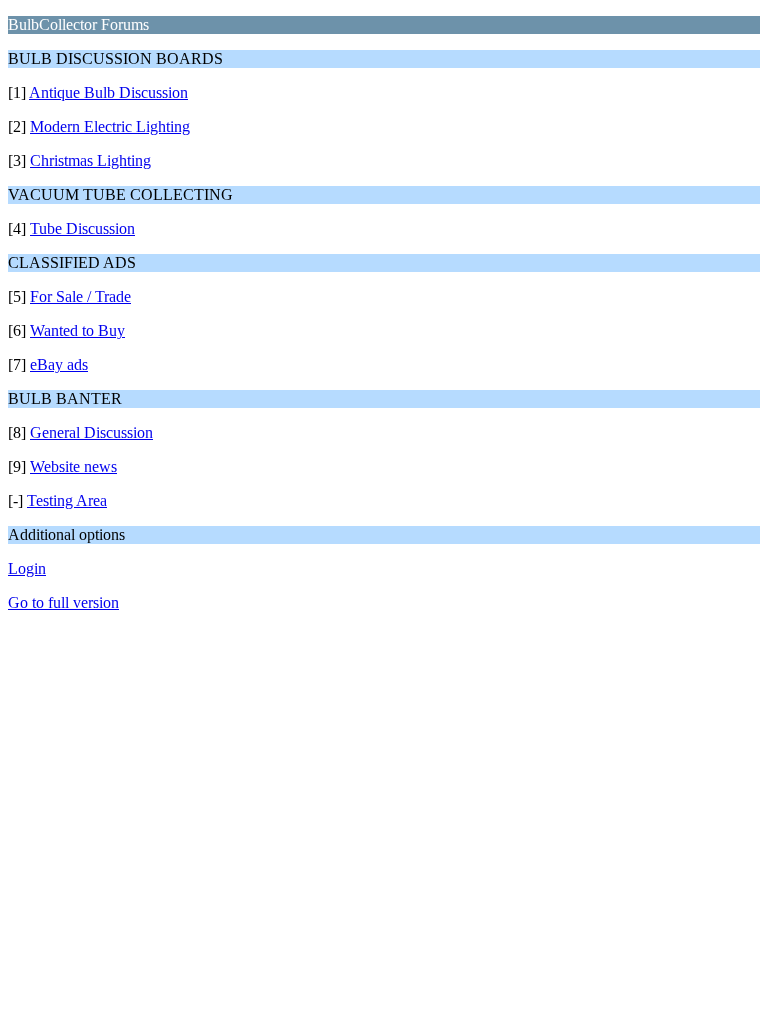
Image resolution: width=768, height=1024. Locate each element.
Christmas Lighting (90, 160)
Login (27, 568)
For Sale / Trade (80, 296)
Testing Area (67, 500)
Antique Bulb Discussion (108, 92)
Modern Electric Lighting (110, 126)
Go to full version (63, 602)
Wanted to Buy (77, 330)
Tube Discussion (82, 228)
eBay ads (59, 364)
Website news (73, 466)
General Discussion (91, 432)
